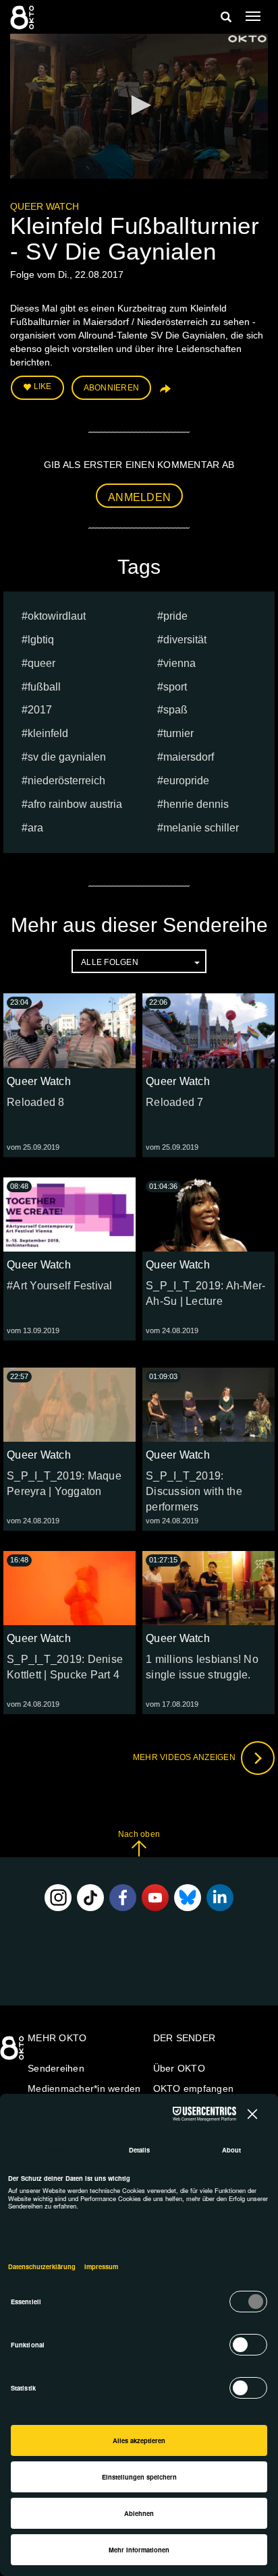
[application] (139, 106)
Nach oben (139, 1834)
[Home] (13, 2053)
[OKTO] (24, 17)
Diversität (185, 640)
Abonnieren (112, 388)
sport (175, 687)
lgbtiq (41, 640)
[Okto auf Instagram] (58, 1898)
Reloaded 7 (175, 1102)
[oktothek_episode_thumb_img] (69, 1030)
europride (186, 781)
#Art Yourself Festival (60, 1286)
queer (41, 663)
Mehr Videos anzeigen (185, 1757)
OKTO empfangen (194, 2088)
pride (175, 616)
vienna (179, 663)
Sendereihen (56, 2068)
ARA (35, 828)
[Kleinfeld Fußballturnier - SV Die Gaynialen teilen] (164, 393)
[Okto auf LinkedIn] (220, 1898)
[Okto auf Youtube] (155, 1898)
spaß (175, 710)
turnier (178, 733)
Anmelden (139, 497)
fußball (44, 687)
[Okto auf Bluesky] (188, 1898)
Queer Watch (45, 206)
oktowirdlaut (57, 616)
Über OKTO (179, 2068)
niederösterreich (66, 781)
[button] (139, 105)
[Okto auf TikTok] (90, 1898)
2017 (40, 710)
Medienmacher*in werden (84, 2088)
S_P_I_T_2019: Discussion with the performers (194, 1491)
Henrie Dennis (196, 804)
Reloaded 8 (36, 1102)
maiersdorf (189, 757)
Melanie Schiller (201, 828)
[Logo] (247, 39)
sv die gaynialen (67, 757)
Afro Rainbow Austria (75, 804)
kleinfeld (48, 733)
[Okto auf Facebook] (123, 1898)
